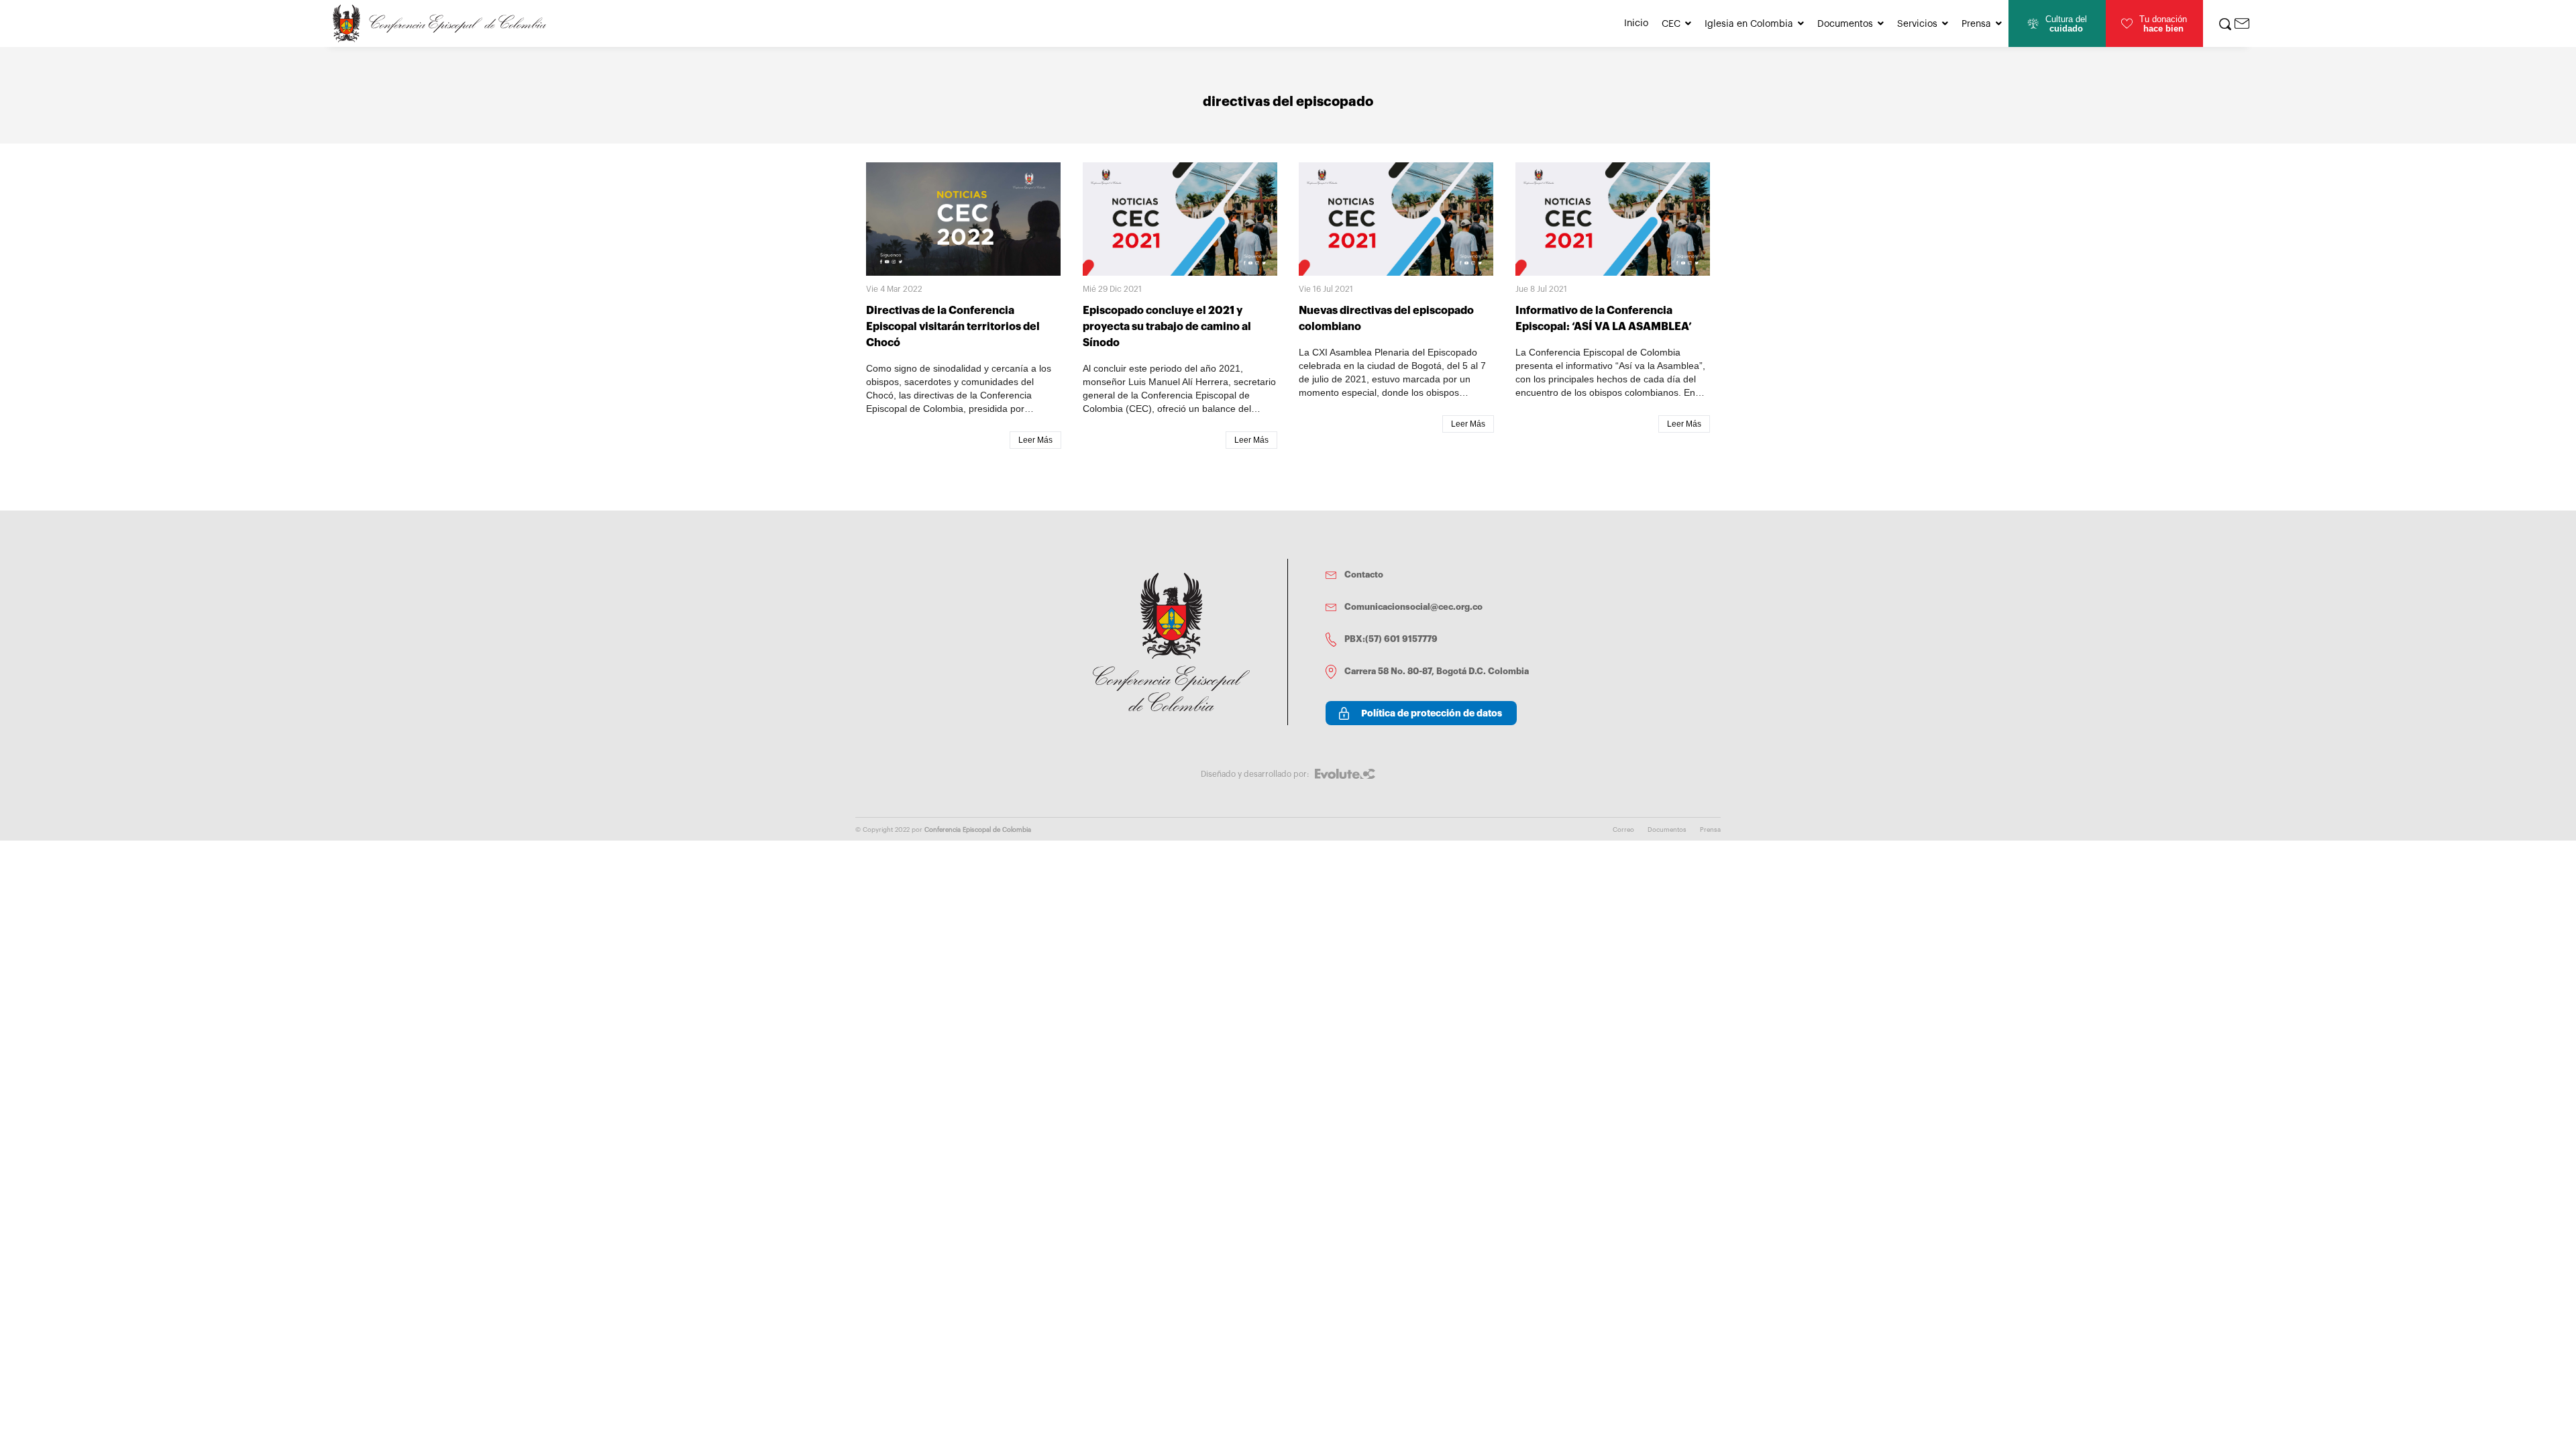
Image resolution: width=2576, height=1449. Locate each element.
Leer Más (1035, 440)
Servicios (1917, 24)
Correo (1623, 830)
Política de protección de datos (1432, 713)
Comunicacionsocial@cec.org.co (1413, 607)
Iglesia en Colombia (1749, 24)
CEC (1671, 24)
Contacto (1364, 575)
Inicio (1636, 23)
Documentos (1845, 24)
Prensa (1976, 24)
